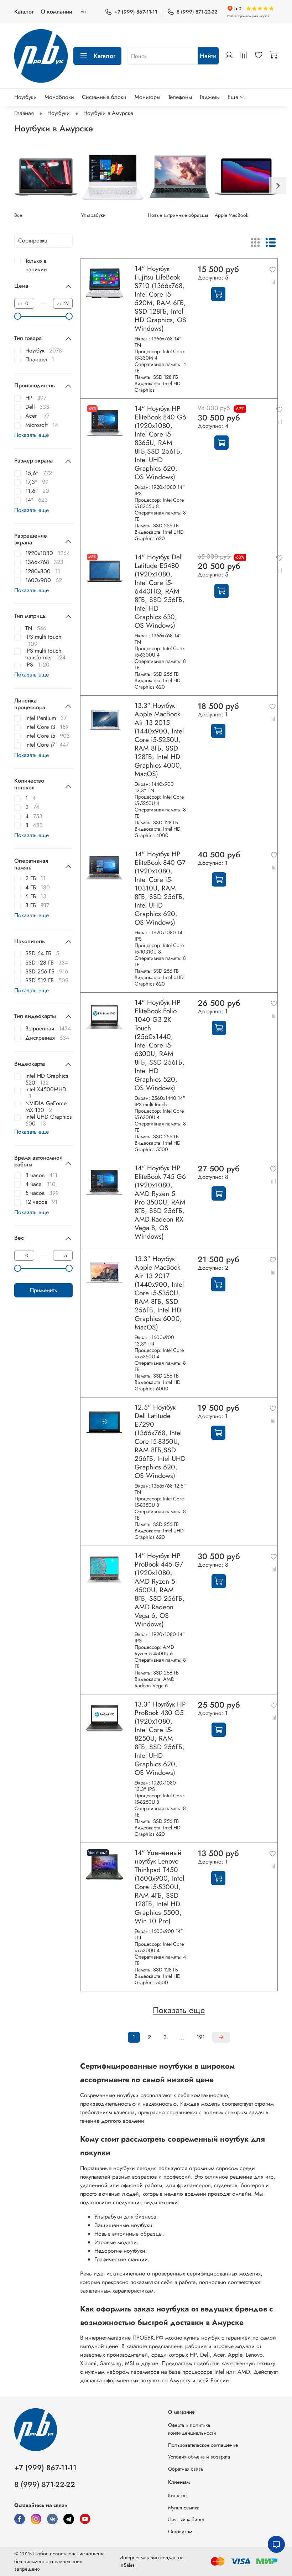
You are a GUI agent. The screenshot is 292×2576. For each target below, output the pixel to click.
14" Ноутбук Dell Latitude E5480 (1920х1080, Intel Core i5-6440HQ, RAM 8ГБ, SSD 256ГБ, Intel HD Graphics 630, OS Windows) (160, 591)
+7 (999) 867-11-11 (136, 12)
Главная (24, 113)
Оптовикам (180, 2531)
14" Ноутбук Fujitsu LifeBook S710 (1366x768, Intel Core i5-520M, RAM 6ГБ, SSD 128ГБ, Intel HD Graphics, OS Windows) (160, 298)
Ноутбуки (25, 97)
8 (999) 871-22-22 (197, 12)
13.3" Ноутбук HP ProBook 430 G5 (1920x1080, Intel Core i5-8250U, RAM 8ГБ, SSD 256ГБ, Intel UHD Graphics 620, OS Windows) (160, 1738)
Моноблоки (59, 97)
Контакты (178, 2496)
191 (201, 2037)
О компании (56, 12)
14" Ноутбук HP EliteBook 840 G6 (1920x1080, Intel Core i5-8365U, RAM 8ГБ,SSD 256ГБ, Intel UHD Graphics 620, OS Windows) (160, 443)
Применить (44, 1290)
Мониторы (147, 97)
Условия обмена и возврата (199, 2457)
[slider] (18, 316)
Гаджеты (210, 97)
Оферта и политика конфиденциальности (192, 2429)
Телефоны (180, 97)
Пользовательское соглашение (203, 2445)
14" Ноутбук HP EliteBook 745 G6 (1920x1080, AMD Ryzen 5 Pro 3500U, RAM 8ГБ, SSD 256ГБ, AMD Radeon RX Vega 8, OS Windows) (160, 1202)
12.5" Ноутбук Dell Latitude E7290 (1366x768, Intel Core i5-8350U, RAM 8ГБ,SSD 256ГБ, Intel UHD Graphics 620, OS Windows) (160, 1441)
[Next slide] (278, 186)
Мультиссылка (184, 2508)
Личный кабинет (186, 2519)
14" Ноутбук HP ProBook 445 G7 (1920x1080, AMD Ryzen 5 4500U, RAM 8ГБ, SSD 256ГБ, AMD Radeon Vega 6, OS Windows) (160, 1590)
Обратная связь (186, 2469)
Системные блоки (104, 97)
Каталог (24, 12)
